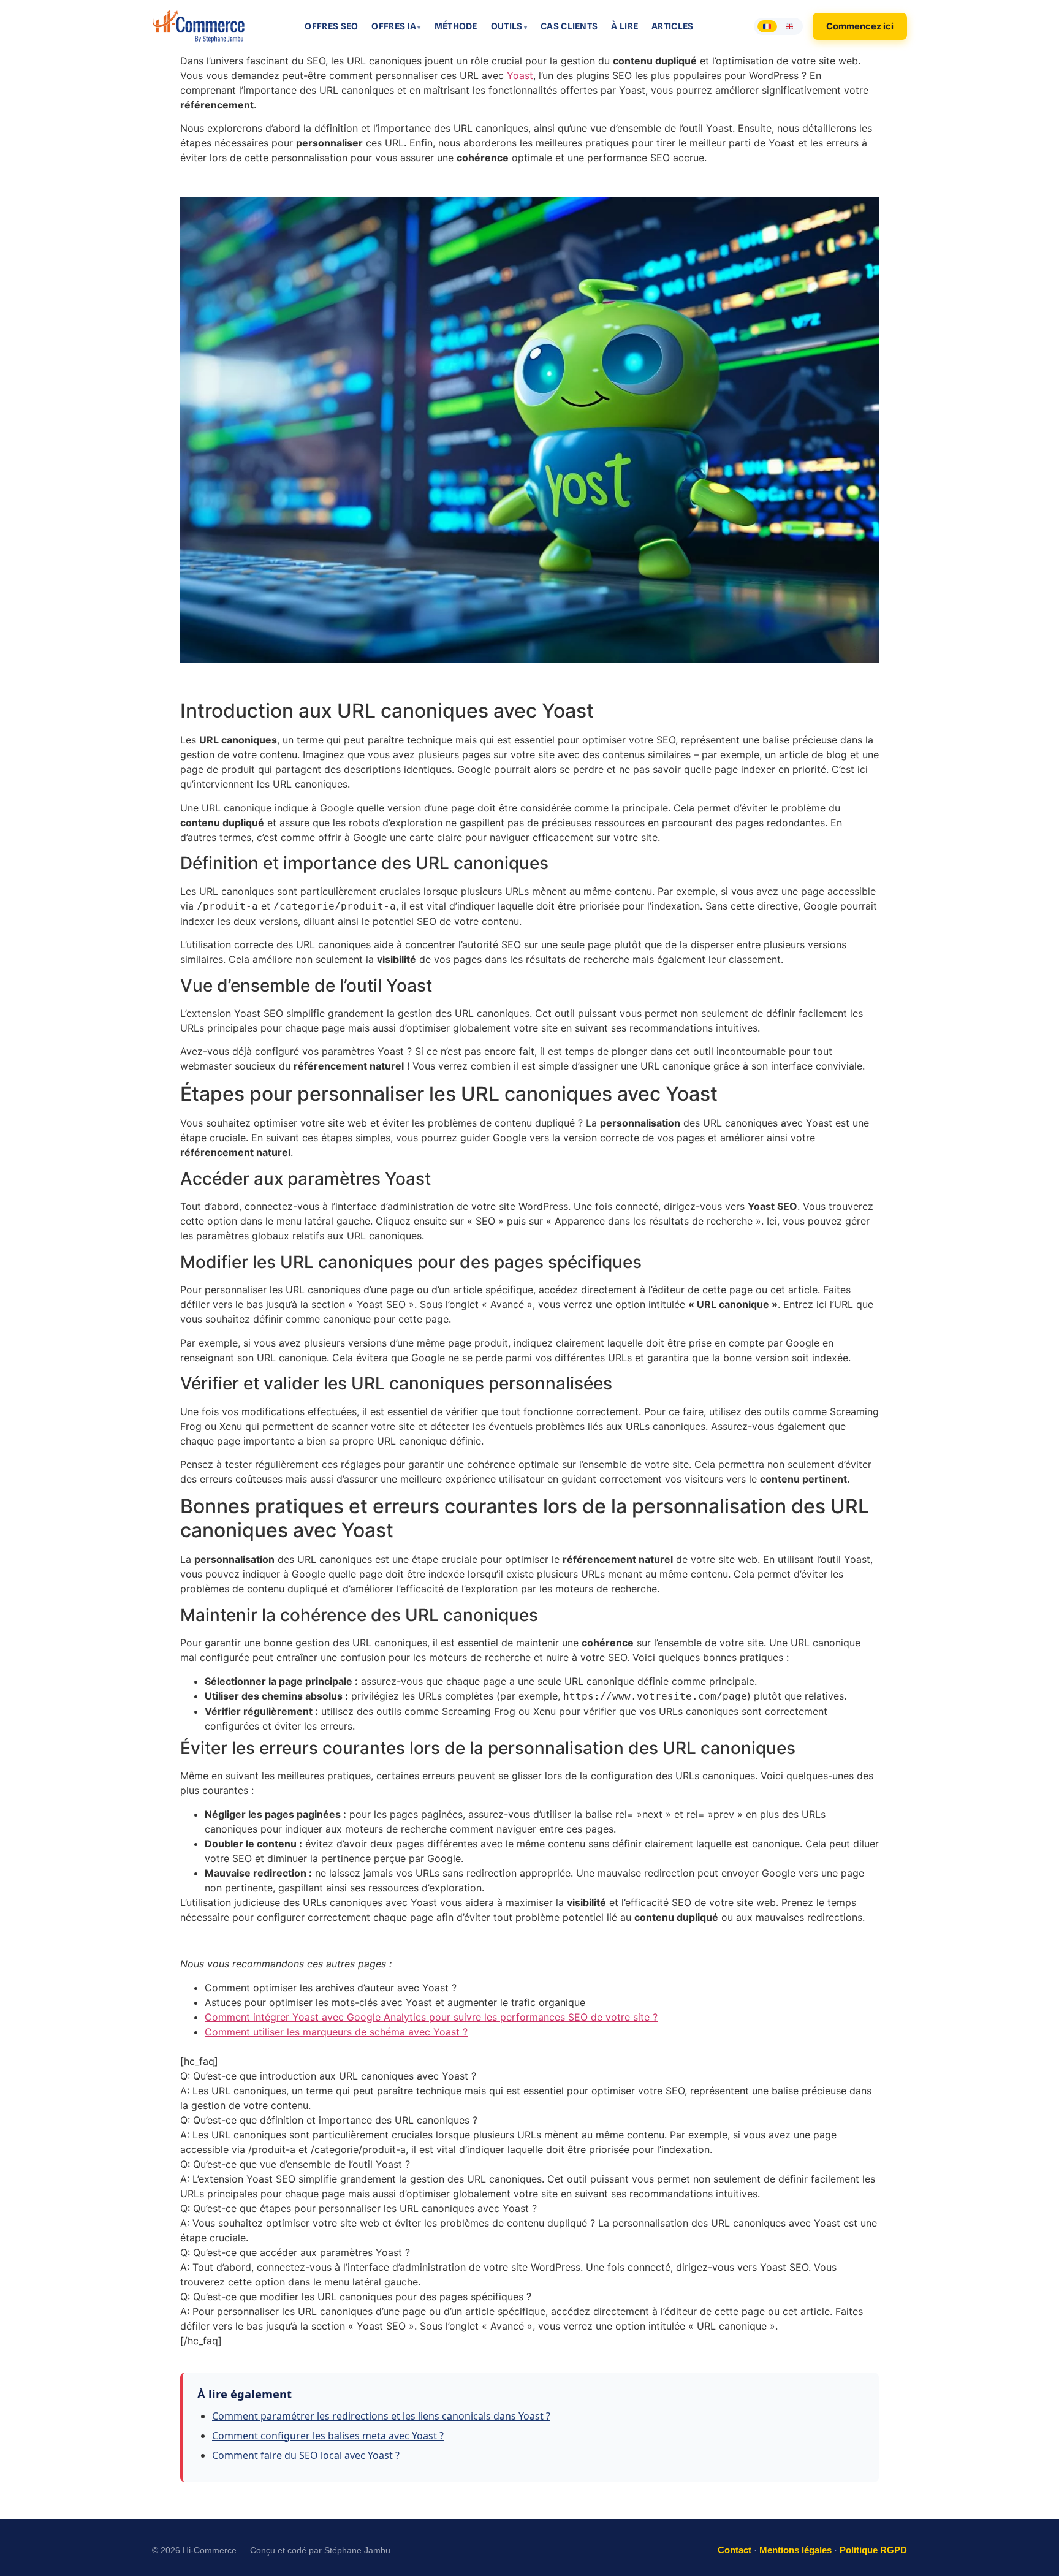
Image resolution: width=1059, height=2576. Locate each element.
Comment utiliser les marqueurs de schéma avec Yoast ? (336, 2032)
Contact (734, 2550)
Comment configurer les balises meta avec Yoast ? (328, 2436)
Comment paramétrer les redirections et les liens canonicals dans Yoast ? (381, 2416)
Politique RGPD (873, 2550)
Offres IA (394, 26)
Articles (672, 26)
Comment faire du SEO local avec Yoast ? (306, 2455)
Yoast (520, 75)
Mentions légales (795, 2550)
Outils (507, 26)
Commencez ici (860, 26)
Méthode (456, 26)
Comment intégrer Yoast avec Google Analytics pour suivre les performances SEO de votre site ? (431, 2017)
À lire (624, 26)
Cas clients (569, 26)
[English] (789, 26)
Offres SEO (331, 26)
